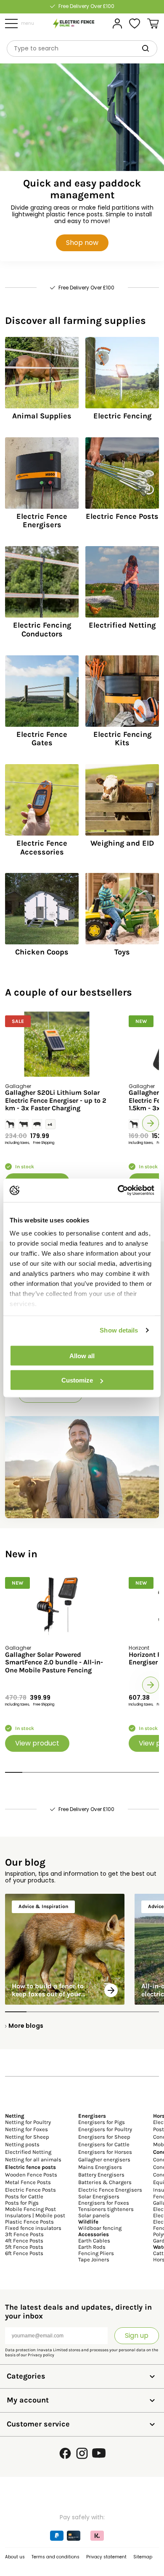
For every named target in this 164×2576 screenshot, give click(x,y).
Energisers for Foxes (104, 2203)
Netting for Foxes (26, 2129)
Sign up (137, 2335)
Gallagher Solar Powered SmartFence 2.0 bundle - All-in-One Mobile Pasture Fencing (54, 1663)
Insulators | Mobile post (35, 2215)
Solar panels (94, 2215)
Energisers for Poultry (105, 2129)
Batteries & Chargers (105, 2182)
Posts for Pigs (22, 2203)
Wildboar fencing (100, 2228)
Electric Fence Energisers (110, 2190)
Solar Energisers (99, 2196)
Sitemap (143, 2557)
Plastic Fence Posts (29, 2222)
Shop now (82, 243)
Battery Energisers (101, 2175)
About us (15, 2557)
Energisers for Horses (105, 2152)
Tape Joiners (94, 2259)
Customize (77, 1380)
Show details (119, 1330)
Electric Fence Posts (30, 2190)
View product (37, 1743)
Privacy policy (41, 2355)
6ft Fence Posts (24, 2253)
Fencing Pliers (96, 2253)
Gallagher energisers (104, 2159)
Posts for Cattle (24, 2196)
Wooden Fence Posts (31, 2175)
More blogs (26, 2026)
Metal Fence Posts (28, 2182)
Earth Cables (94, 2241)
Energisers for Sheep (104, 2137)
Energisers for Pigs (102, 2122)
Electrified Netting (28, 2152)
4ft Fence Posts (24, 2241)
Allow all (82, 1355)
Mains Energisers (100, 2167)
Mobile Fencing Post (30, 2209)
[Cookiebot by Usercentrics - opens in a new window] (118, 1191)
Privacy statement (106, 2557)
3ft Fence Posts (24, 2234)
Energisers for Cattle (104, 2144)
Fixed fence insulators (33, 2228)
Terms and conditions (56, 2557)
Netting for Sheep (27, 2137)
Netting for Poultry (28, 2122)
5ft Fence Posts (24, 2247)
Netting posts (22, 2144)
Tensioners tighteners (106, 2209)
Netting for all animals (33, 2159)
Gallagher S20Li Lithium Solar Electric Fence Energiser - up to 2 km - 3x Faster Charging (56, 1100)
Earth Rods (92, 2247)
